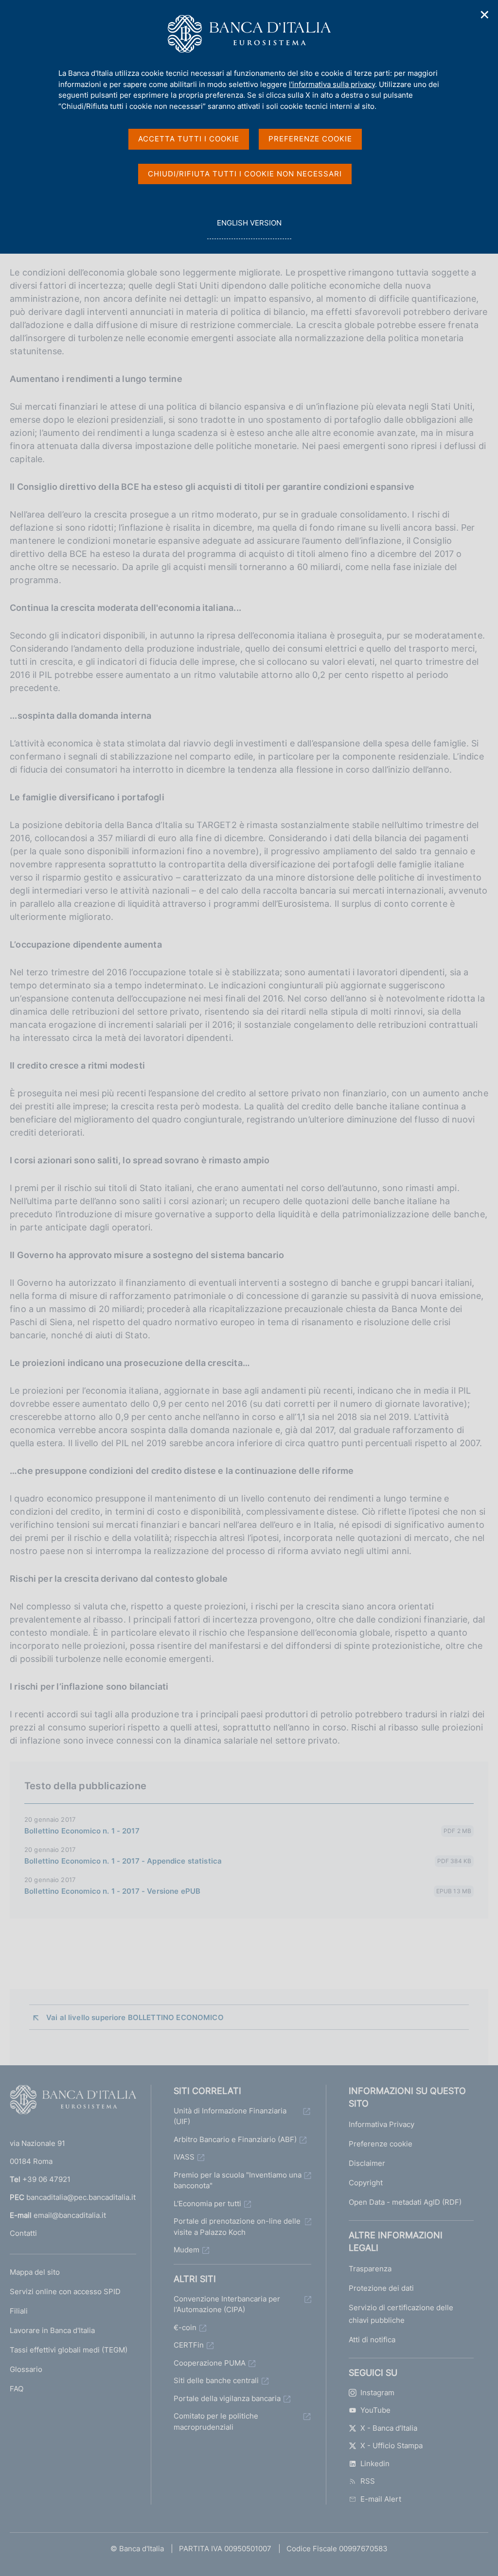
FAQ (17, 2389)
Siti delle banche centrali (216, 2380)
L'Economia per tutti (207, 2204)
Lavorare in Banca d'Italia (52, 2330)
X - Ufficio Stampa (391, 2446)
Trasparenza (370, 2269)
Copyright (366, 2183)
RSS (368, 2481)
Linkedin (375, 2464)
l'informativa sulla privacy (332, 84)
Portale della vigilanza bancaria (227, 2398)
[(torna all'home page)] (73, 2102)
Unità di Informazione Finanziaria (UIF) (230, 2116)
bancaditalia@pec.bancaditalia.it (81, 2197)
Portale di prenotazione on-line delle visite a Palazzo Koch (237, 2227)
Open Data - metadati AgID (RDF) (405, 2202)
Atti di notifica (372, 2340)
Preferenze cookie (381, 2144)
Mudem (187, 2250)
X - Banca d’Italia (389, 2428)
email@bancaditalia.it (70, 2215)
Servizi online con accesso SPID (65, 2291)
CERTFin (189, 2345)
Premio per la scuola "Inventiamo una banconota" (238, 2180)
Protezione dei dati (381, 2288)
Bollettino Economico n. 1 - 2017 (82, 1831)
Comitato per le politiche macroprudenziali (216, 2421)
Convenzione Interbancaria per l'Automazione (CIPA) (227, 2304)
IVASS (184, 2157)
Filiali (19, 2311)
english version (249, 228)
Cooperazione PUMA (210, 2363)
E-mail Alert (381, 2499)
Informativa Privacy (382, 2124)
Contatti (23, 2233)
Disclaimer (367, 2163)
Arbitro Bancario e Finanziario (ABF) (235, 2139)
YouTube (375, 2410)
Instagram (377, 2393)
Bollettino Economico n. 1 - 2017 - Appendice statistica (123, 1861)
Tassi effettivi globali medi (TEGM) (69, 2350)
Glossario (26, 2369)
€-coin (185, 2327)
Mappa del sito (35, 2272)
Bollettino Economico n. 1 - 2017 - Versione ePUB (112, 1891)
